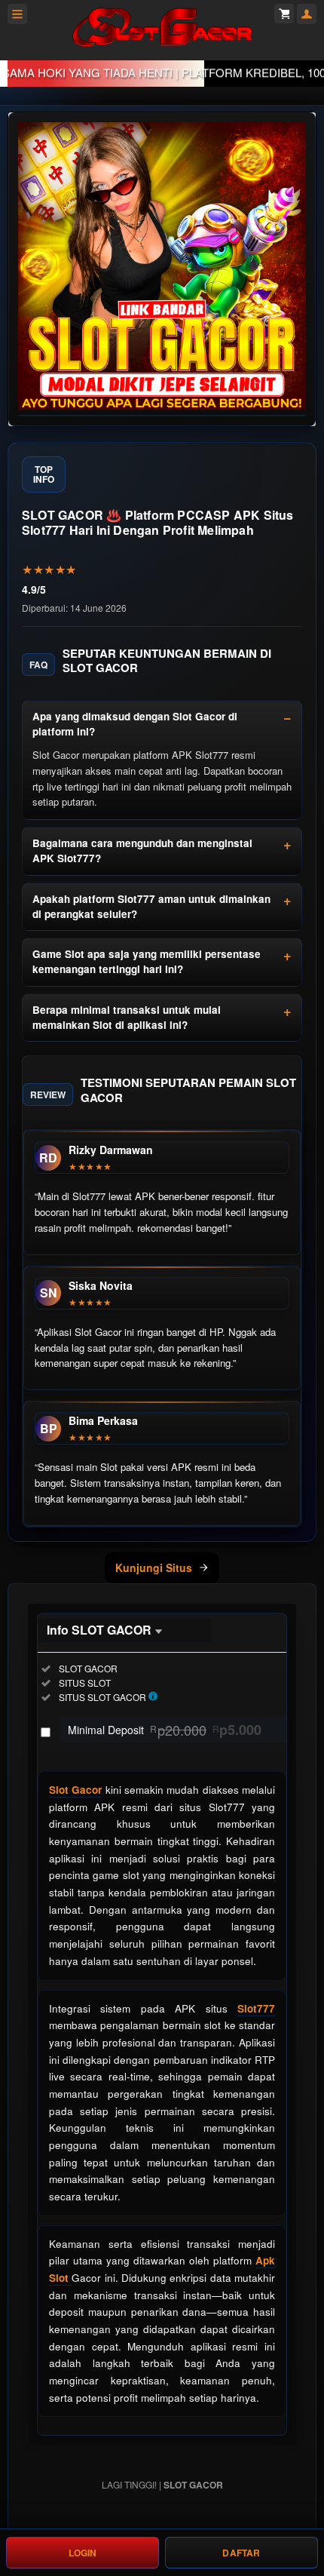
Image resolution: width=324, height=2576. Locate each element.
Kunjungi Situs (154, 1567)
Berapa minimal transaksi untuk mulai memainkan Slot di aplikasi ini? (127, 1017)
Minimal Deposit (165, 1730)
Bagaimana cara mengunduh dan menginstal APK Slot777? (142, 850)
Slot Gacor (75, 1790)
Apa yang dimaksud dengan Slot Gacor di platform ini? (135, 724)
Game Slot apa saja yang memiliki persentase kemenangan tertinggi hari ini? (147, 961)
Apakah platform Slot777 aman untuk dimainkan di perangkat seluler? (151, 906)
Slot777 (256, 2008)
